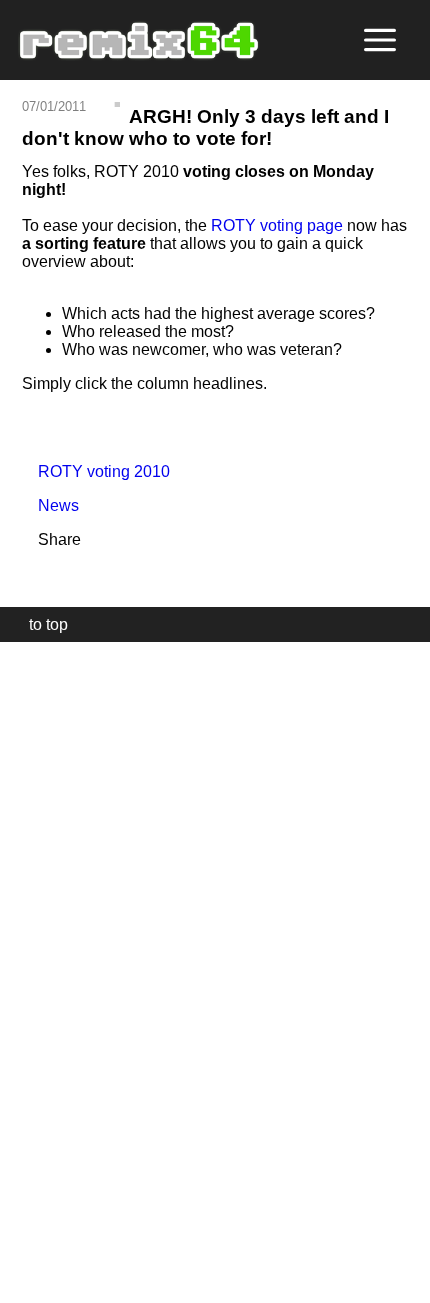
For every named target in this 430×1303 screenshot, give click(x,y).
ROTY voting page (277, 225)
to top (38, 624)
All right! (21, 1226)
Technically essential (40, 970)
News (50, 505)
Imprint (24, 1257)
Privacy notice (26, 1284)
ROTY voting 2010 (96, 471)
